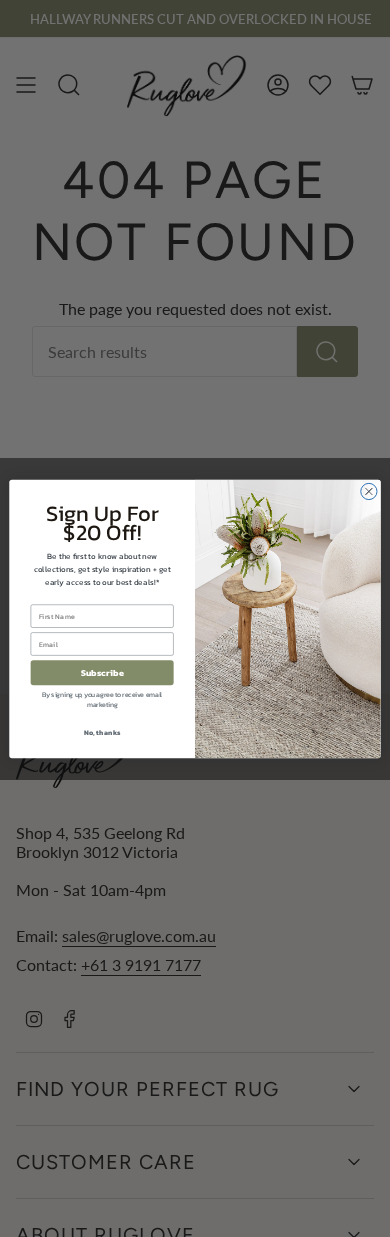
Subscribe (102, 673)
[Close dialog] (369, 491)
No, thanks (102, 731)
